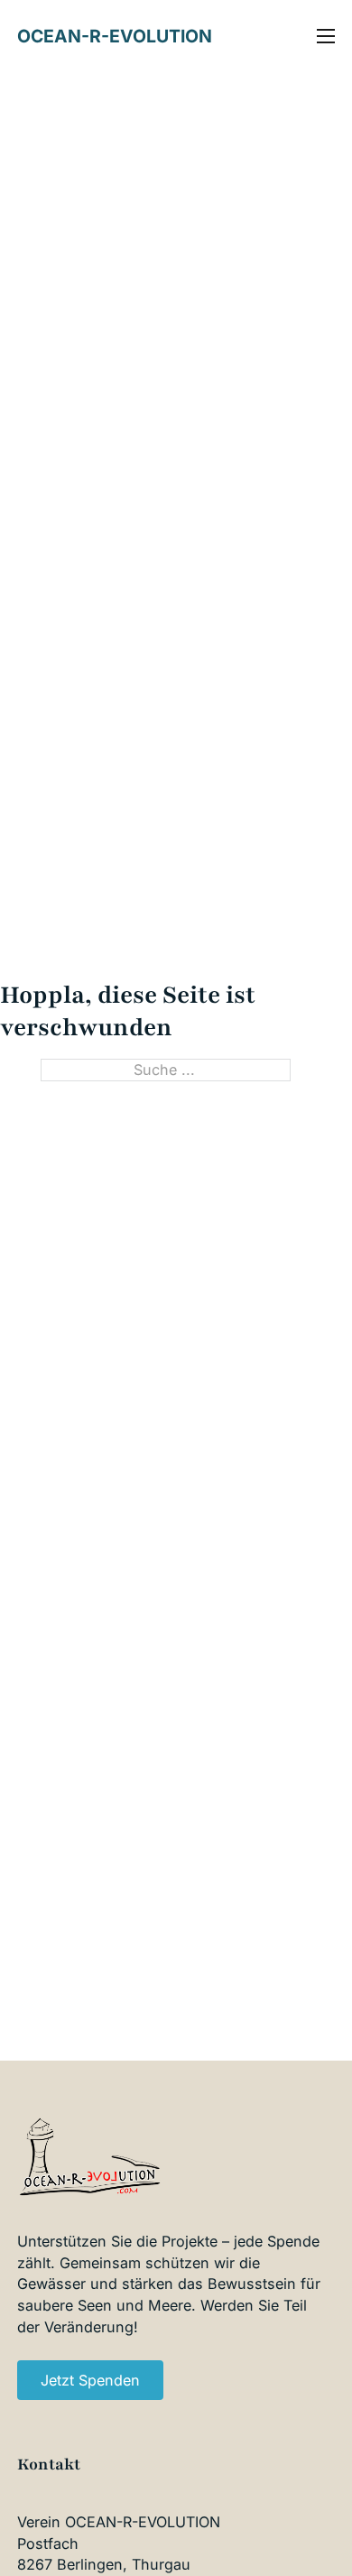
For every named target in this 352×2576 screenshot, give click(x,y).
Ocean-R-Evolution (115, 36)
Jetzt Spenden (90, 2380)
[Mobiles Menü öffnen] (326, 36)
